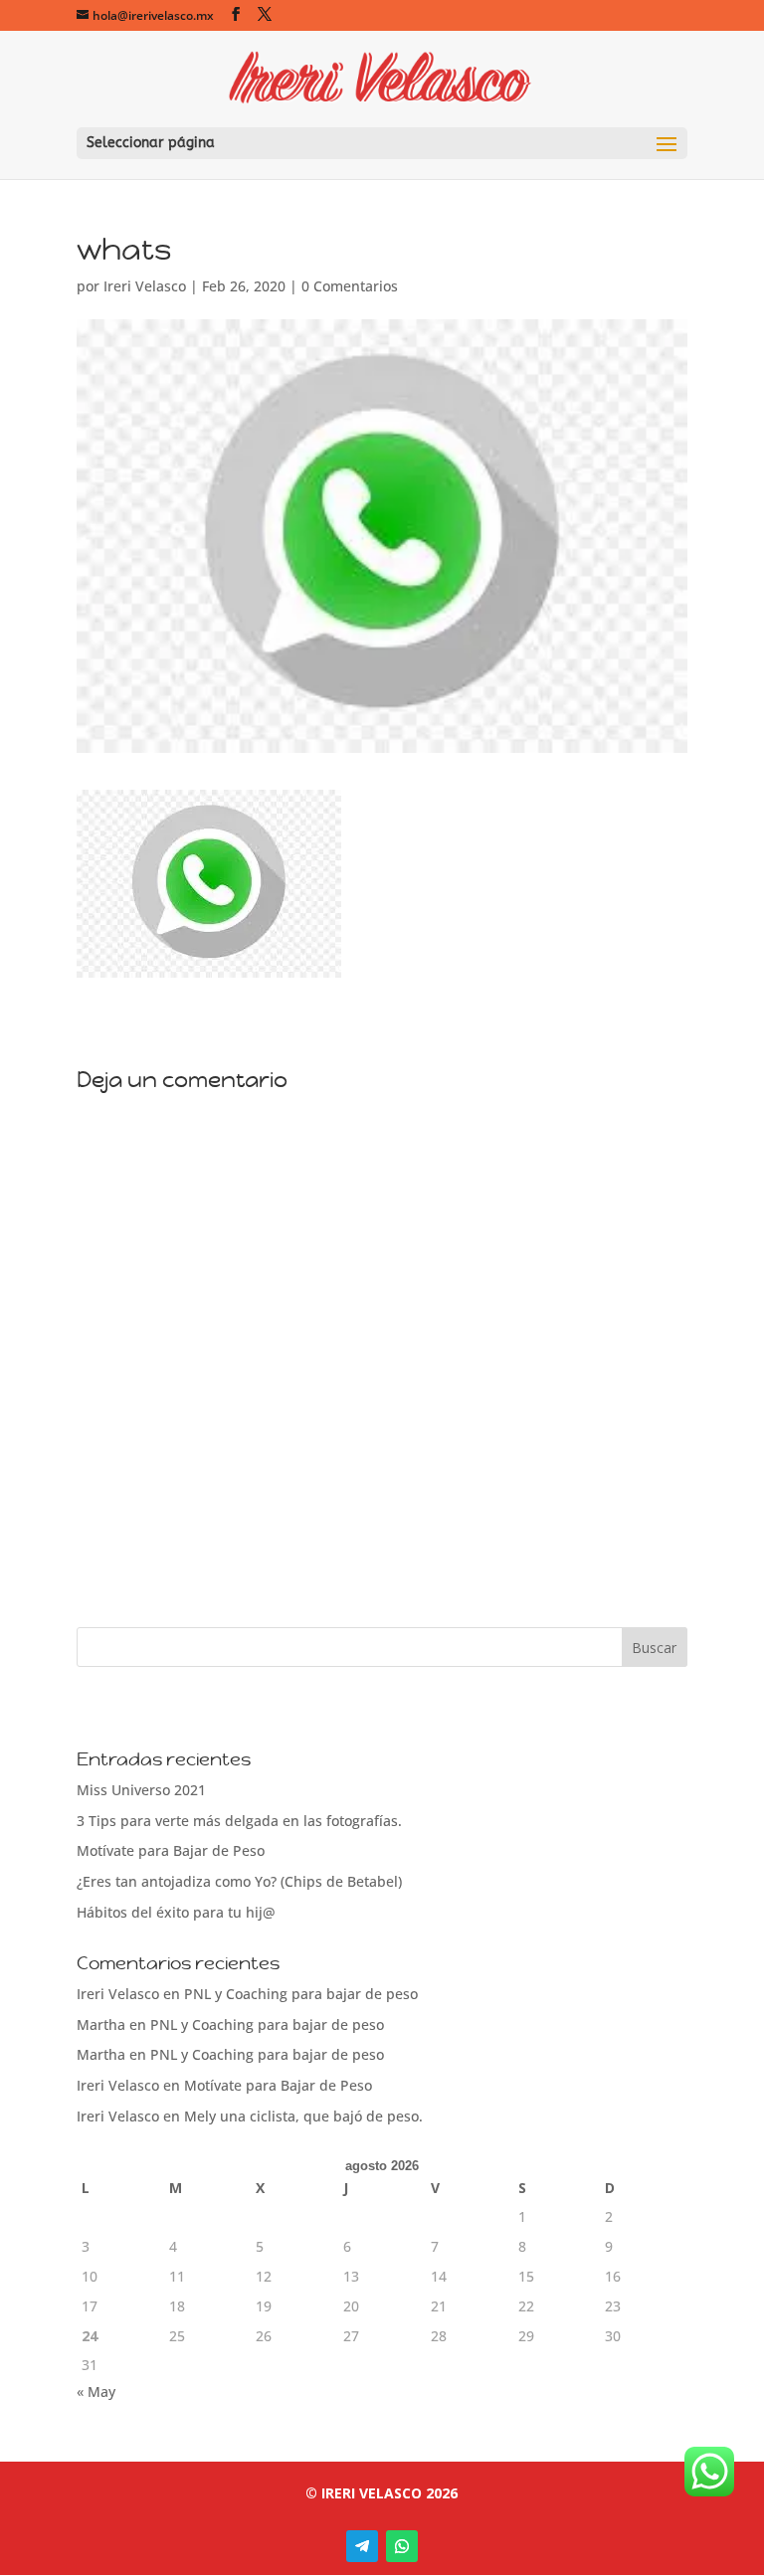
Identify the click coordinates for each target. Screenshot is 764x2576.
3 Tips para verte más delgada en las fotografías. (239, 1821)
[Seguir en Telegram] (362, 2546)
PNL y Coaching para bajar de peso (301, 1994)
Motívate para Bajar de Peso (171, 1850)
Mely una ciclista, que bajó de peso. (303, 2116)
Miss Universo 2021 (141, 1790)
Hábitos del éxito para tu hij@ (176, 1912)
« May (96, 2392)
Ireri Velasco (145, 286)
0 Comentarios (350, 286)
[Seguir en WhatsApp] (402, 2546)
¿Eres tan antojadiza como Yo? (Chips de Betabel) (239, 1881)
